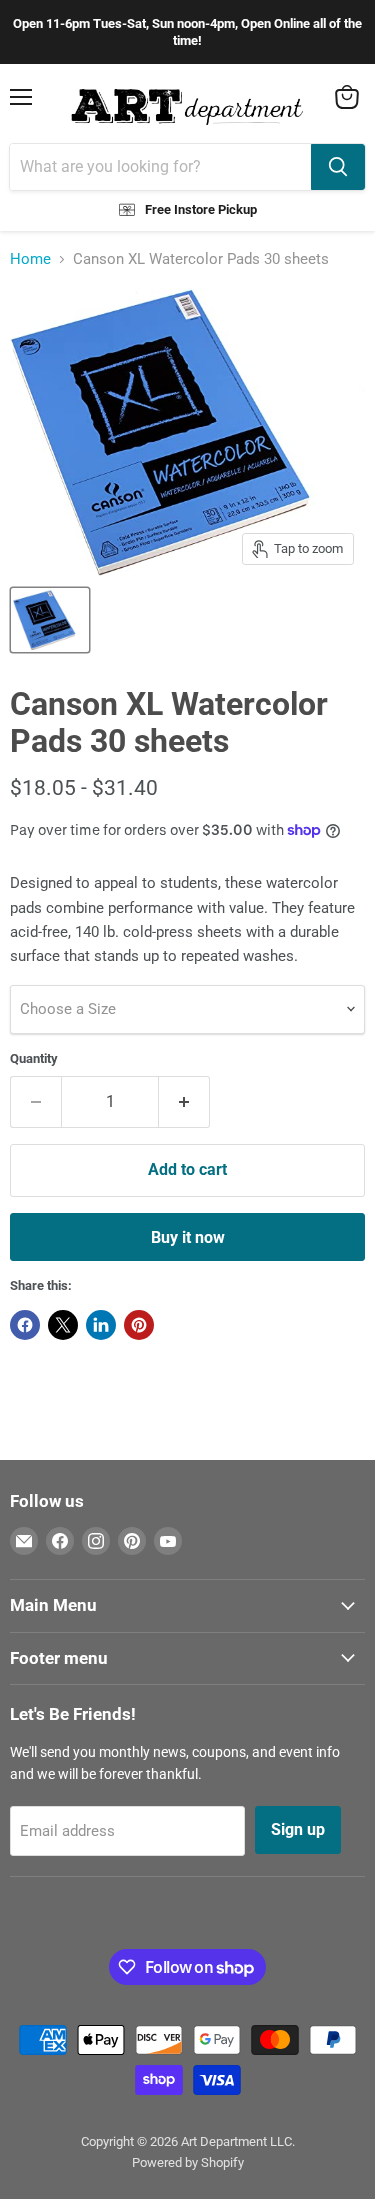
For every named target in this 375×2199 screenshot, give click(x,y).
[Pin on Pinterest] (139, 1325)
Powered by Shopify (188, 2162)
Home (30, 259)
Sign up (298, 1829)
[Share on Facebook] (25, 1325)
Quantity (34, 1058)
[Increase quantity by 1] (184, 1102)
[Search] (338, 167)
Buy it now (188, 1237)
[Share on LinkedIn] (101, 1325)
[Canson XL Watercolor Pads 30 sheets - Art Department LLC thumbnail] (50, 620)
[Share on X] (63, 1325)
